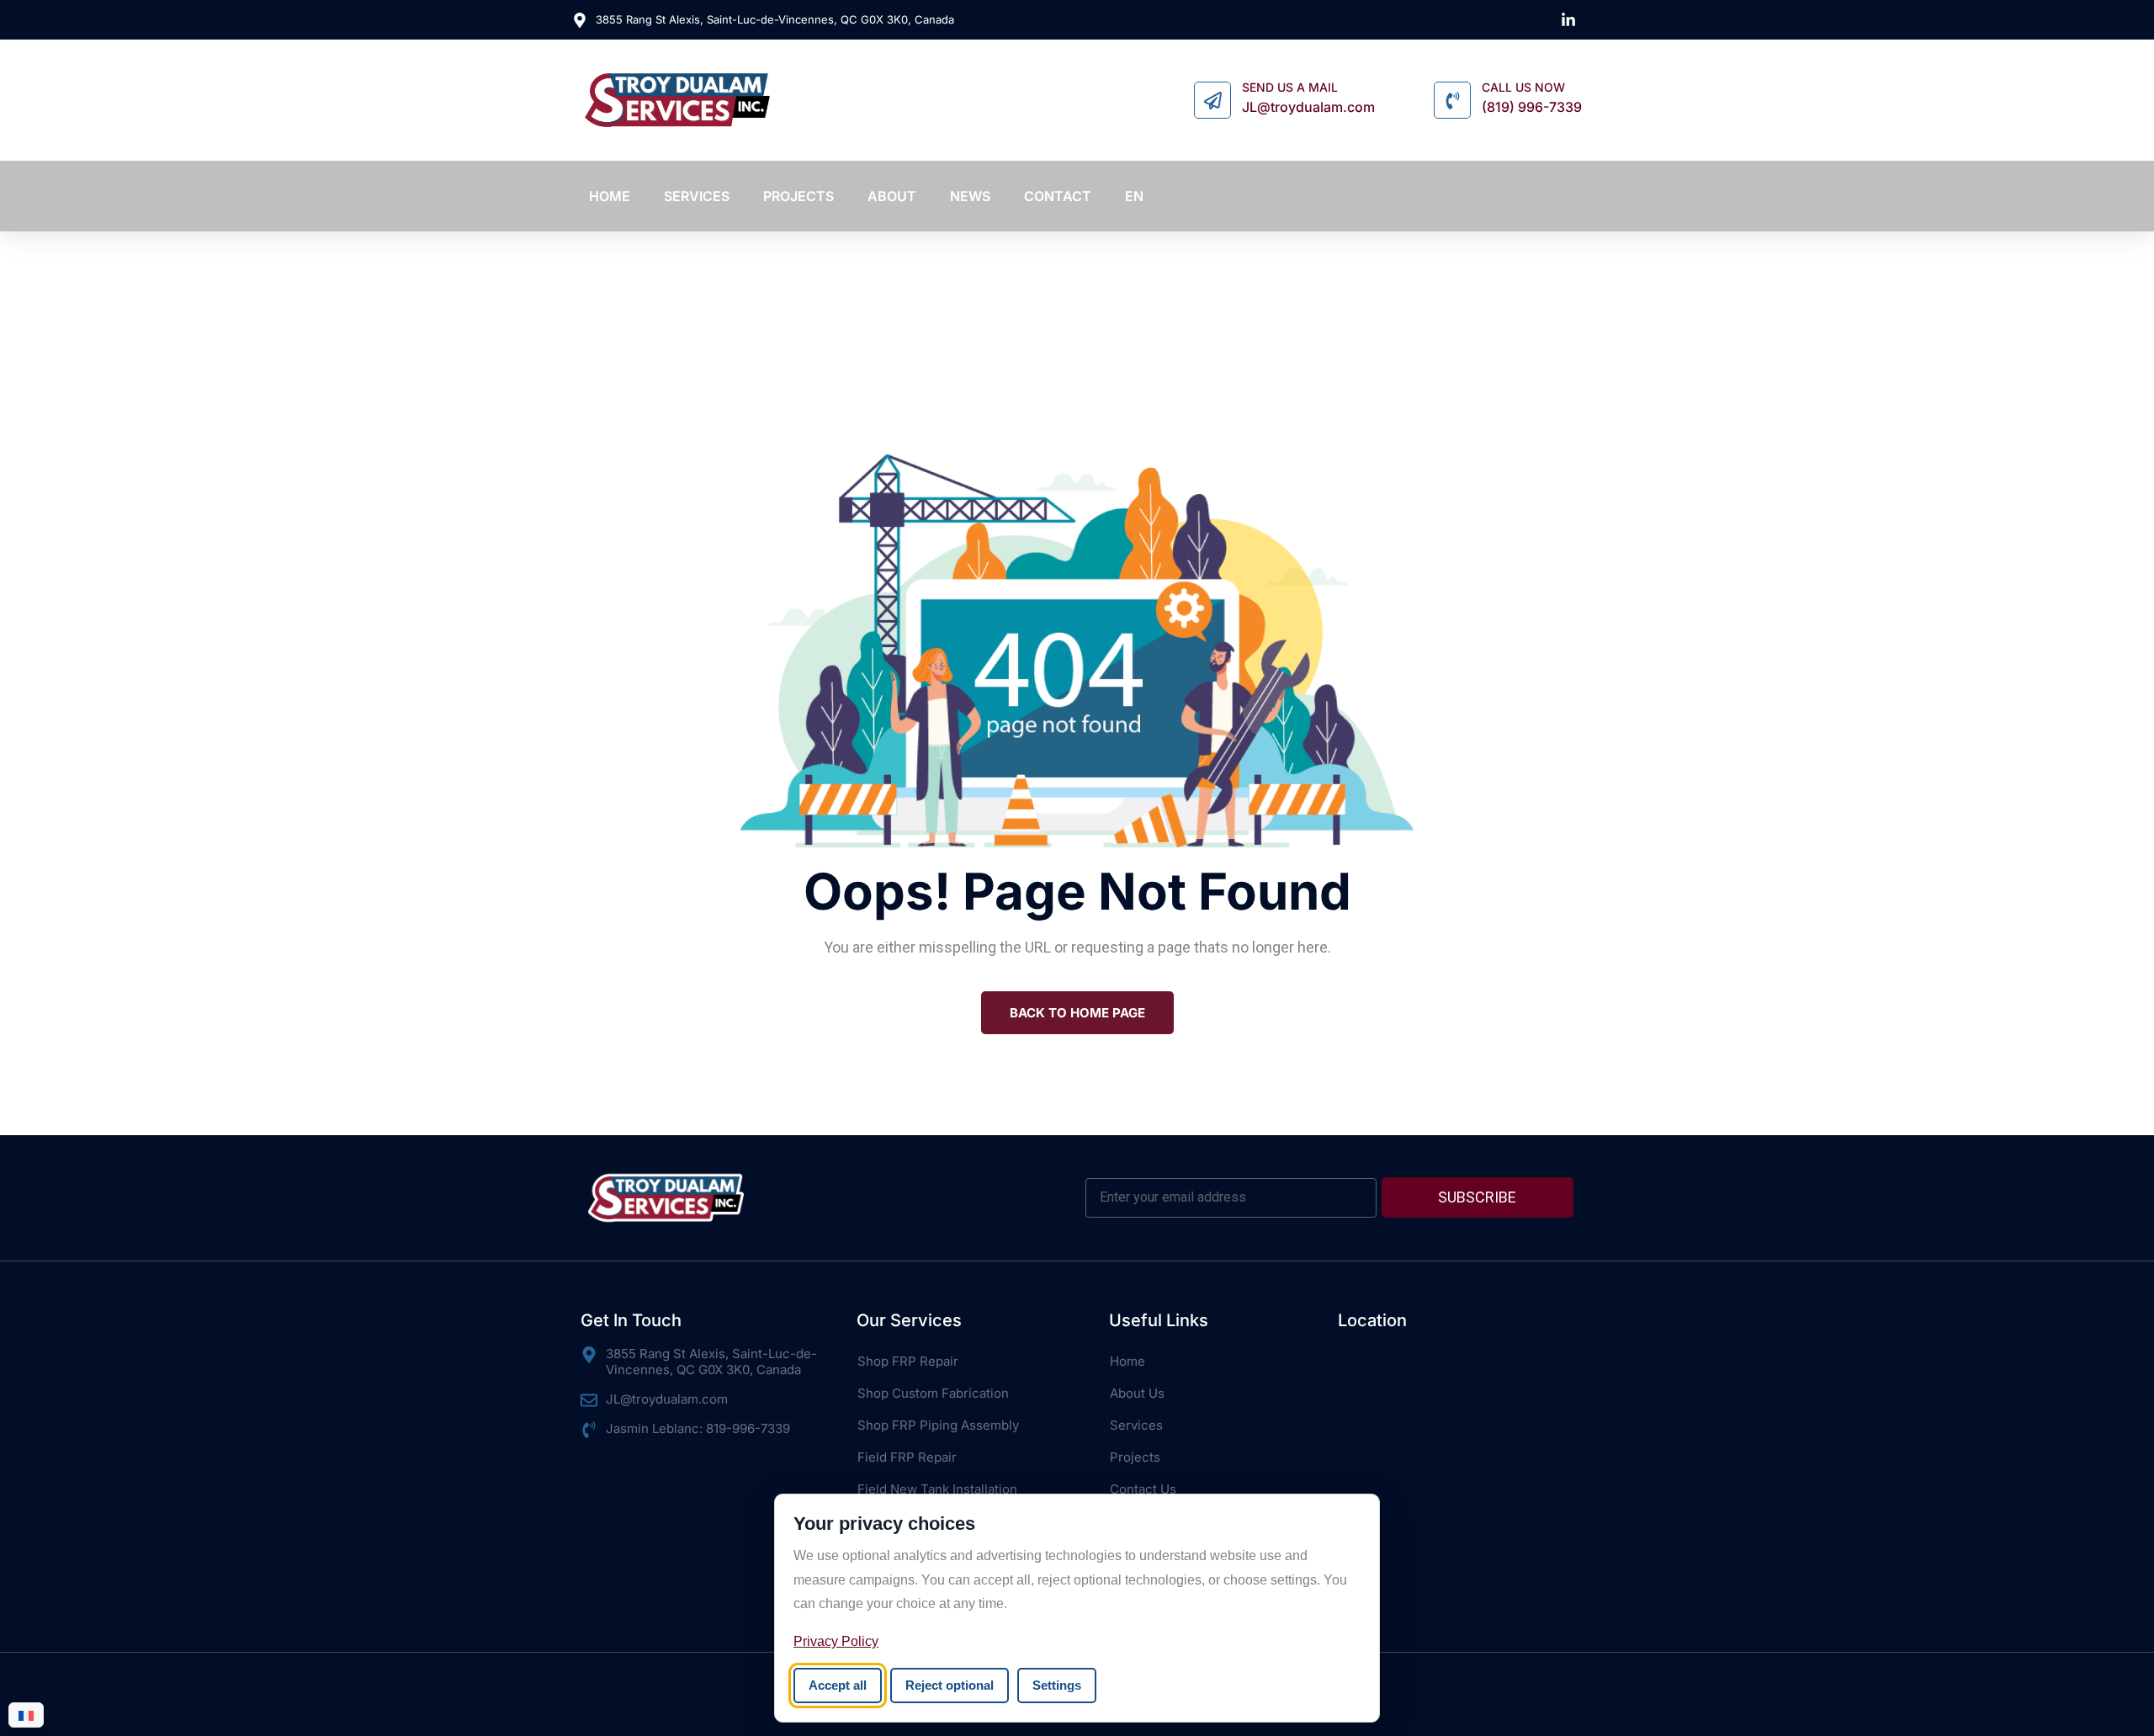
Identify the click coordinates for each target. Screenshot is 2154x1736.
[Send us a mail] (1212, 100)
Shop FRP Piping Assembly (938, 1425)
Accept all (838, 1685)
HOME (610, 196)
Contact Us (1143, 1489)
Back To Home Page (1077, 1013)
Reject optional (950, 1685)
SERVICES (697, 196)
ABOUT (892, 196)
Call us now (1523, 88)
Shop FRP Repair (908, 1361)
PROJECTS (798, 196)
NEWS (970, 196)
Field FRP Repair (907, 1457)
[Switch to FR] (26, 1715)
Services (1136, 1425)
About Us (1137, 1393)
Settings (1057, 1685)
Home (1127, 1361)
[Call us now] (1452, 100)
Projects (1135, 1457)
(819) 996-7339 (1532, 107)
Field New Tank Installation (937, 1489)
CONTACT (1058, 196)
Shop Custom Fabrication (933, 1393)
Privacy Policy (836, 1641)
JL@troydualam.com (1308, 107)
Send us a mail (1290, 88)
